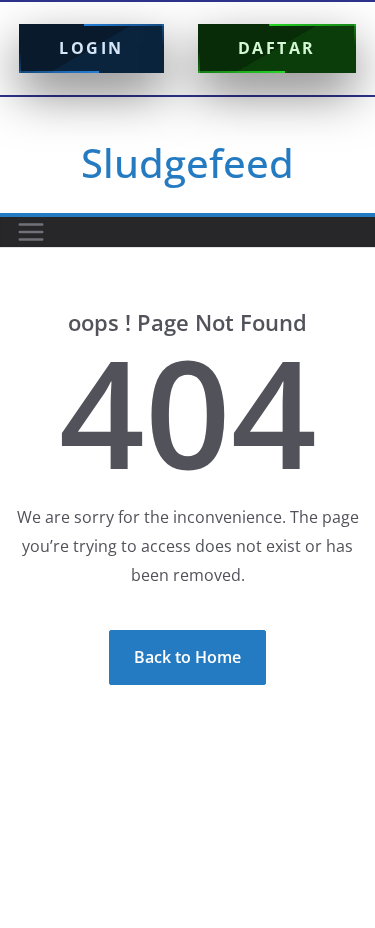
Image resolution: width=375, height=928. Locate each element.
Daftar (277, 48)
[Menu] (31, 232)
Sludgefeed (187, 162)
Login (91, 48)
